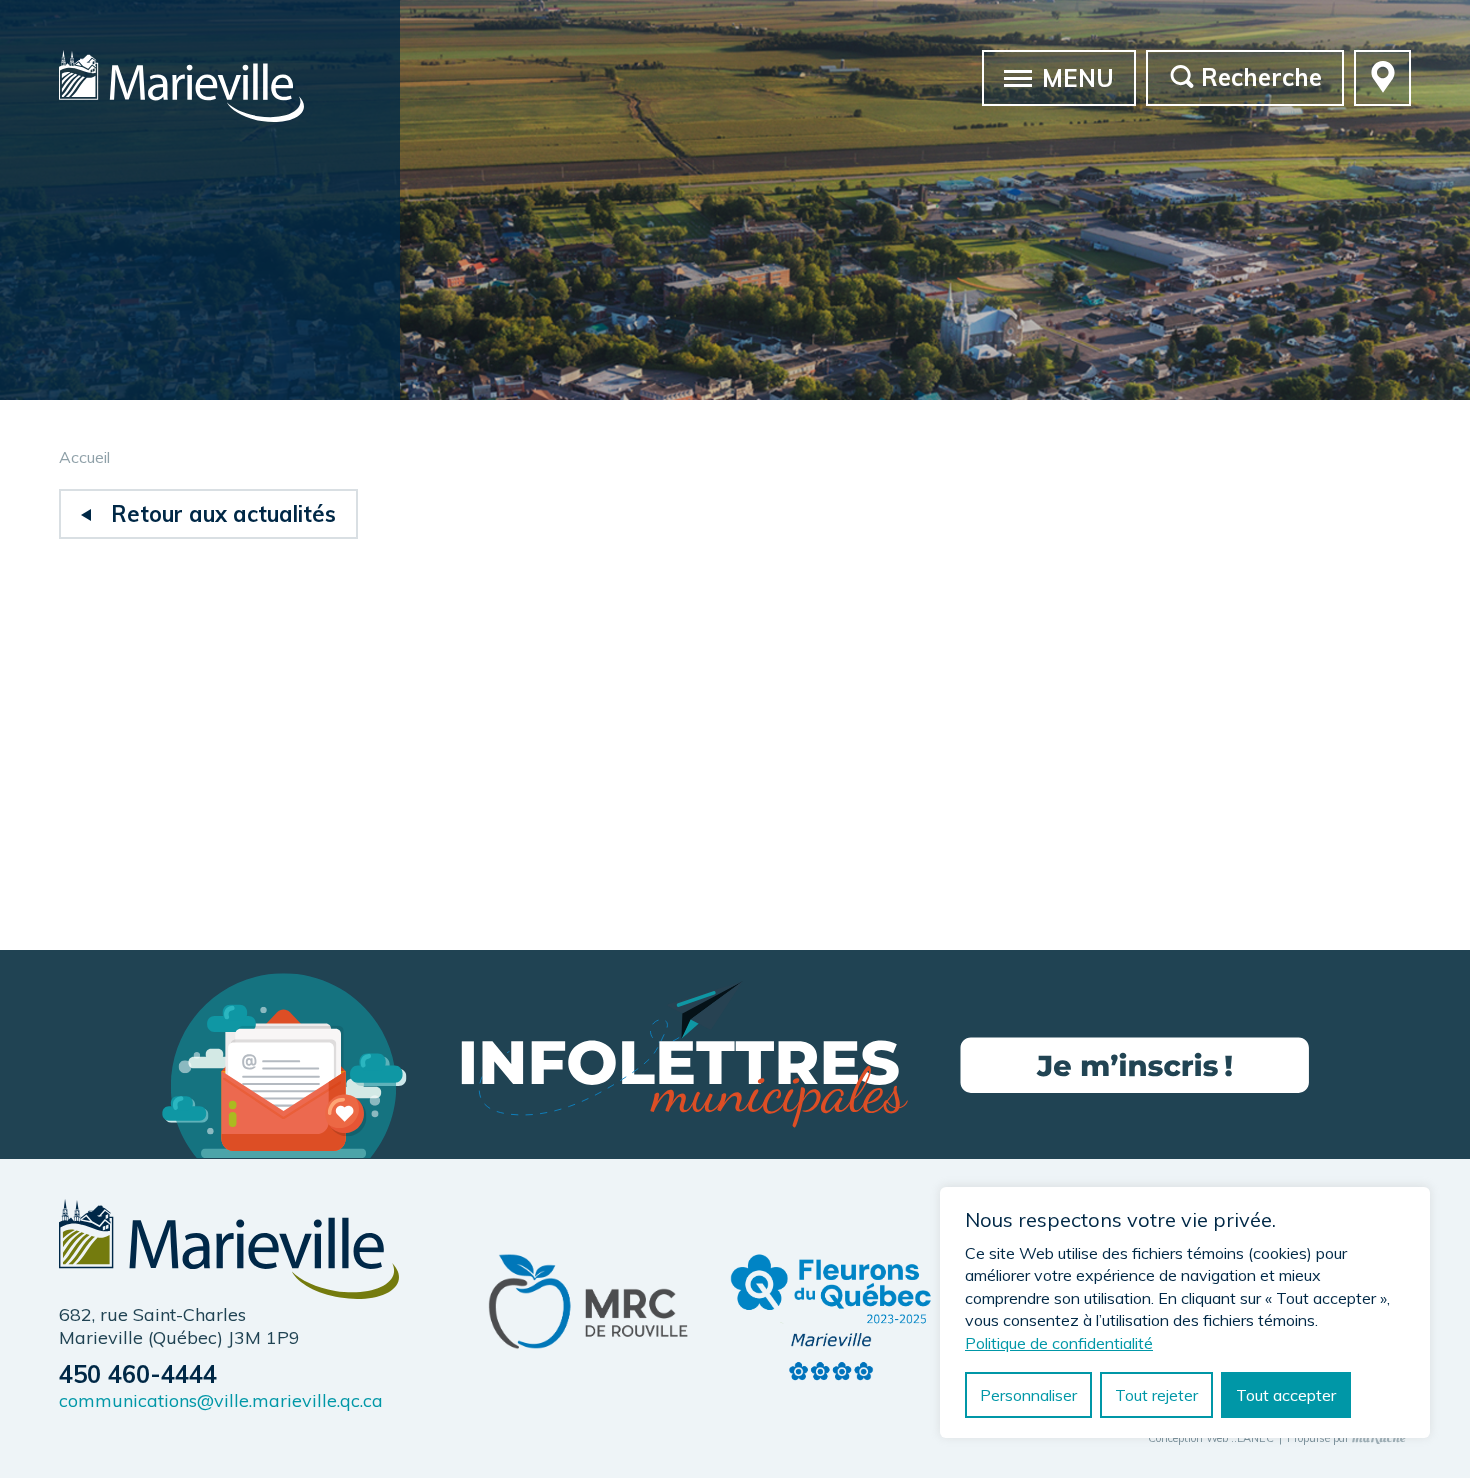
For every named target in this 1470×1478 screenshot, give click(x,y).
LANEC (1255, 1439)
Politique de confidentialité (1059, 1343)
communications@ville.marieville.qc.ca (221, 1400)
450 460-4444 (138, 1374)
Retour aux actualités (223, 514)
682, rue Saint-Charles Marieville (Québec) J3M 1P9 (179, 1326)
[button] (1018, 77)
